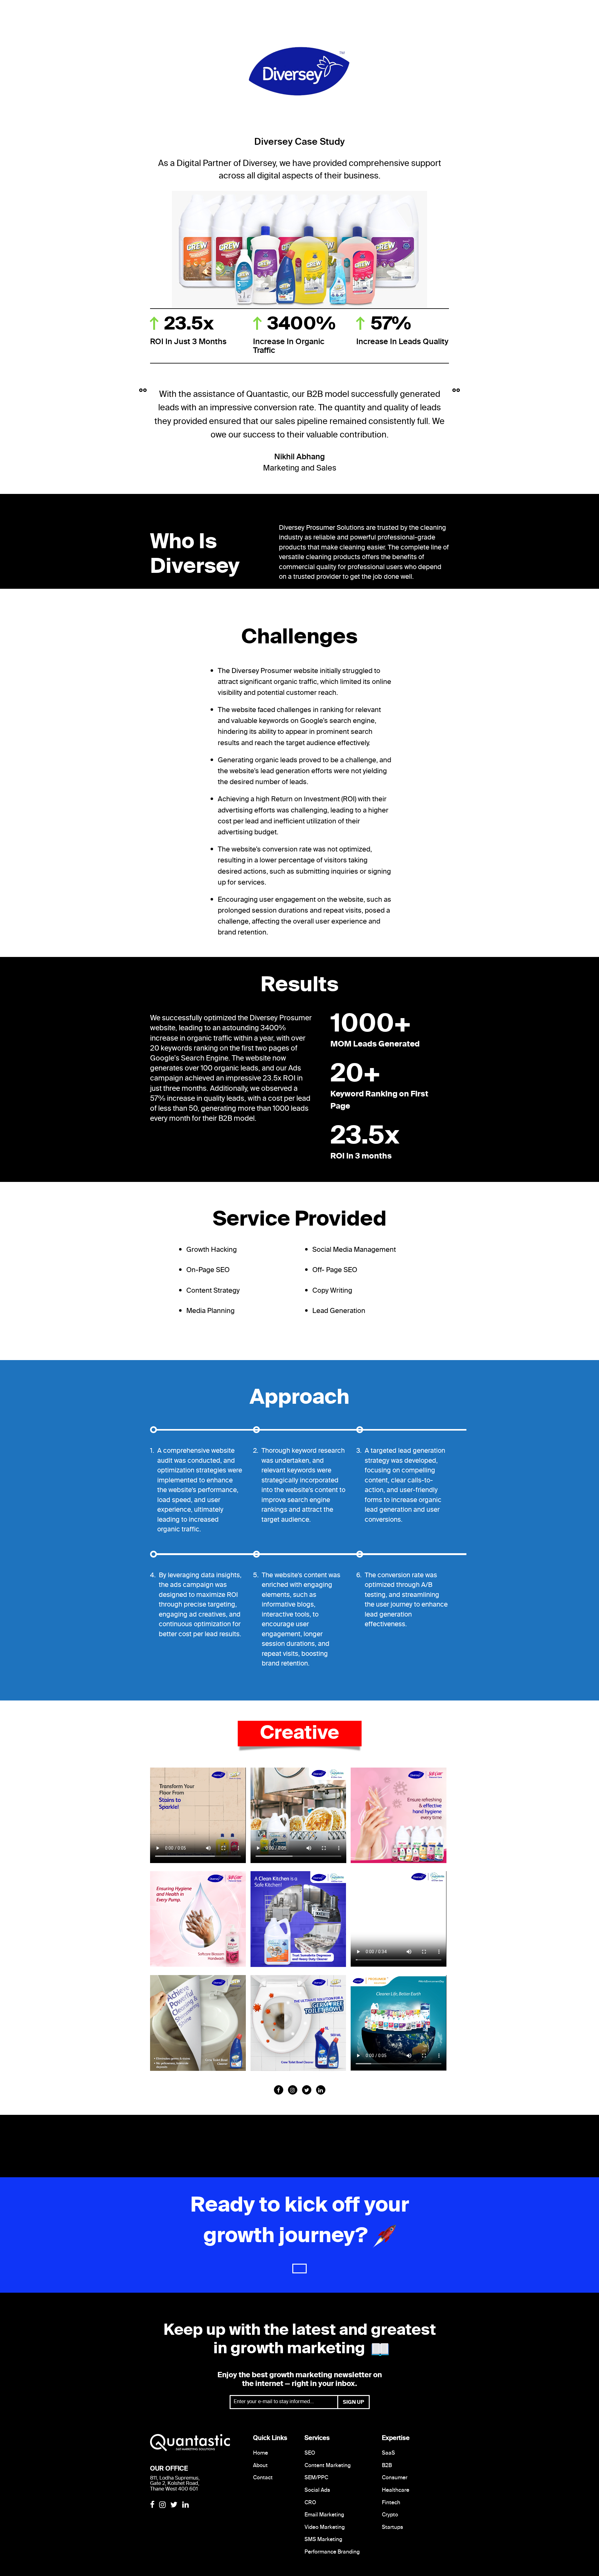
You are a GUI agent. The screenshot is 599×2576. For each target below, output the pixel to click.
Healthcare (396, 2491)
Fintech (391, 2503)
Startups (392, 2528)
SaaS (388, 2453)
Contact (263, 2478)
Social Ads (317, 2491)
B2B (387, 2466)
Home (261, 2453)
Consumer (395, 2478)
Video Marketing (325, 2528)
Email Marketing (324, 2515)
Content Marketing (328, 2466)
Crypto (390, 2515)
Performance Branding (332, 2552)
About (260, 2466)
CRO (310, 2503)
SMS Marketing (323, 2540)
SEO (310, 2453)
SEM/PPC (316, 2478)
